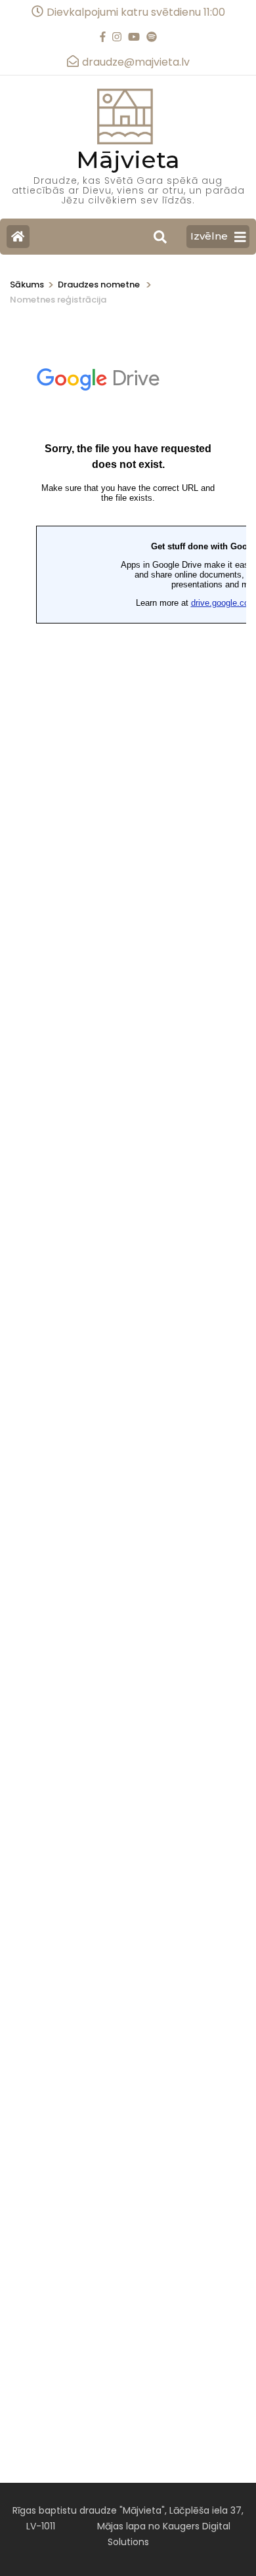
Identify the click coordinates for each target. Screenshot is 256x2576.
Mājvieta (128, 159)
